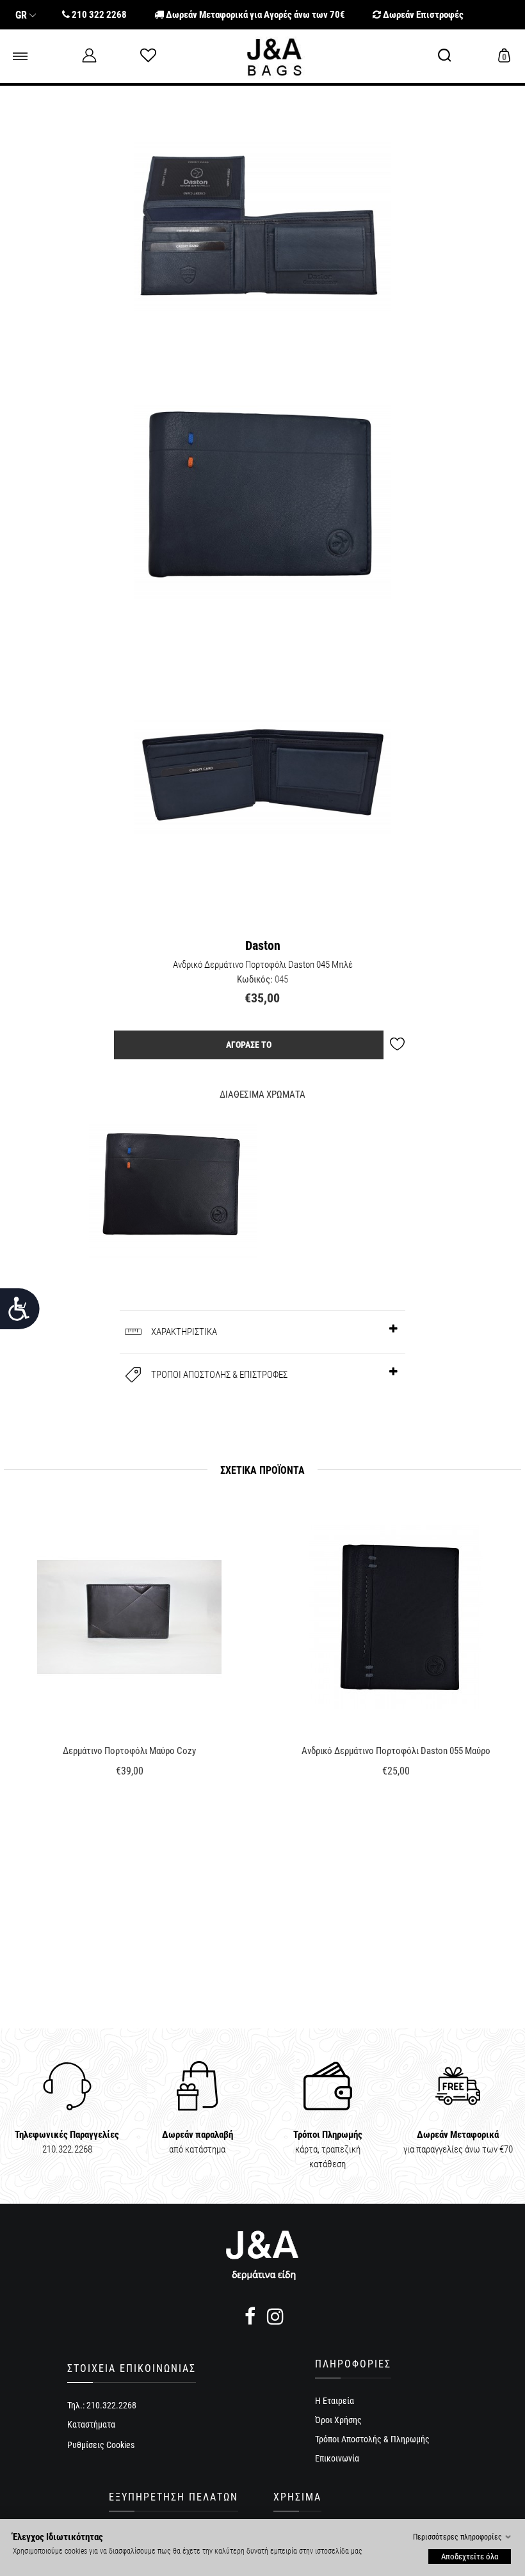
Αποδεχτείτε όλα (470, 2556)
